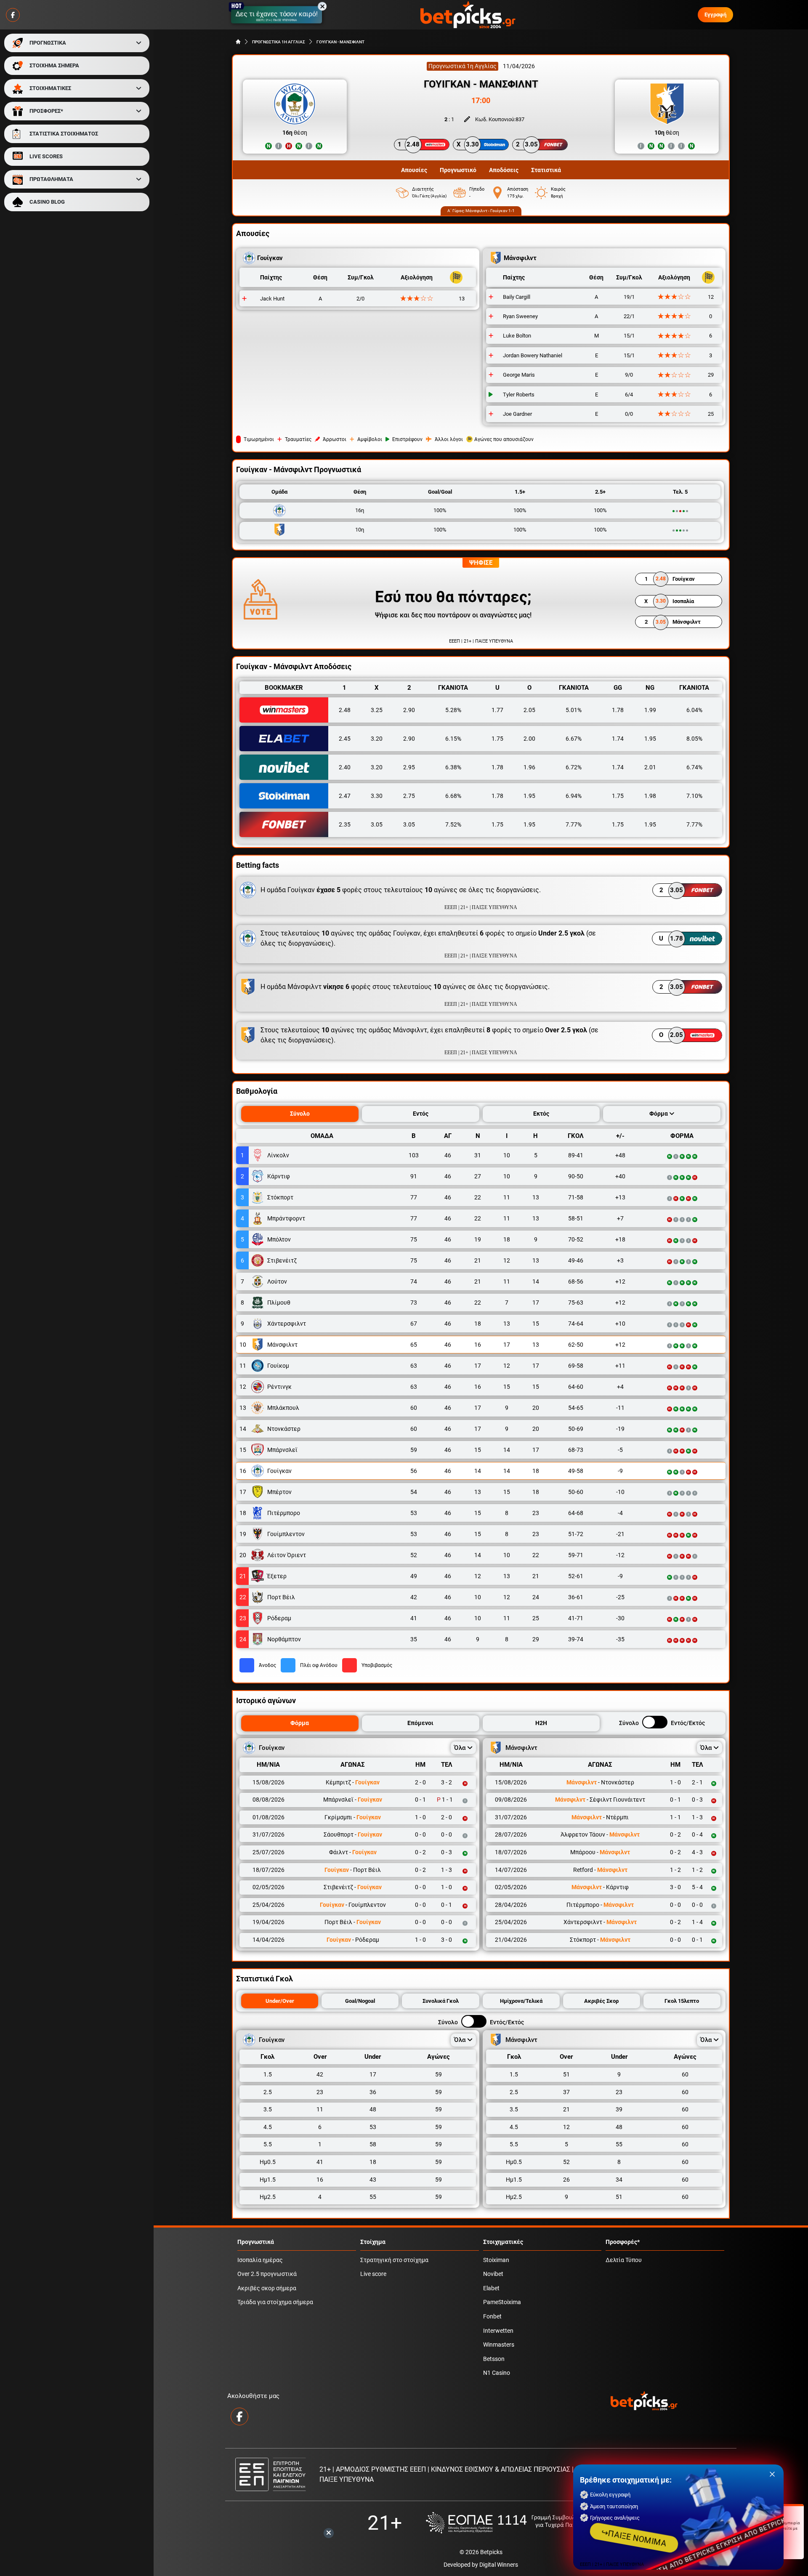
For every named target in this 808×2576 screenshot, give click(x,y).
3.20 (377, 739)
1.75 (497, 739)
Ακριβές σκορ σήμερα (267, 2288)
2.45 (345, 739)
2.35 (345, 824)
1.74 (618, 739)
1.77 (497, 710)
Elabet (491, 2288)
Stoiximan (496, 2260)
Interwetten (498, 2331)
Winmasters (499, 2345)
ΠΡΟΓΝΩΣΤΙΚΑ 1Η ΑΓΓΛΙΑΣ (279, 42)
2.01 (650, 767)
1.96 (529, 767)
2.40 (345, 767)
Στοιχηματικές (503, 2242)
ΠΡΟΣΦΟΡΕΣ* (46, 111)
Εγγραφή (715, 15)
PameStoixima (502, 2302)
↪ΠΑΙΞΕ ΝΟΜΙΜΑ (634, 2538)
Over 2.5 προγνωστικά (267, 2274)
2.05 (529, 710)
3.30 (377, 796)
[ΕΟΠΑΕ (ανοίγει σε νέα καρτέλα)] (510, 2523)
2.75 (409, 796)
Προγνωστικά (256, 2242)
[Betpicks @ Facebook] (13, 15)
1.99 (650, 710)
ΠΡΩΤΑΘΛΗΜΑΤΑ (51, 179)
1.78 (618, 710)
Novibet (493, 2274)
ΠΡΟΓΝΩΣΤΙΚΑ (48, 43)
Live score (373, 2274)
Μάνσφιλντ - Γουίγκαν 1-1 (490, 211)
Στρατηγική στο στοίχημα (394, 2260)
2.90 (409, 710)
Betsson (494, 2359)
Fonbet (492, 2317)
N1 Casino (497, 2373)
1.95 (650, 739)
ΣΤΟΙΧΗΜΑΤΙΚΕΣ (50, 88)
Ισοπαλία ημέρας (260, 2260)
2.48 (345, 710)
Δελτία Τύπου (624, 2260)
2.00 (529, 739)
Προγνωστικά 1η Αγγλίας (462, 66)
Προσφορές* (623, 2242)
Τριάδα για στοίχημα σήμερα (275, 2302)
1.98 (650, 796)
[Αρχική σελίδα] (238, 42)
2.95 (409, 767)
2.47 (345, 796)
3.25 (377, 710)
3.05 (377, 824)
